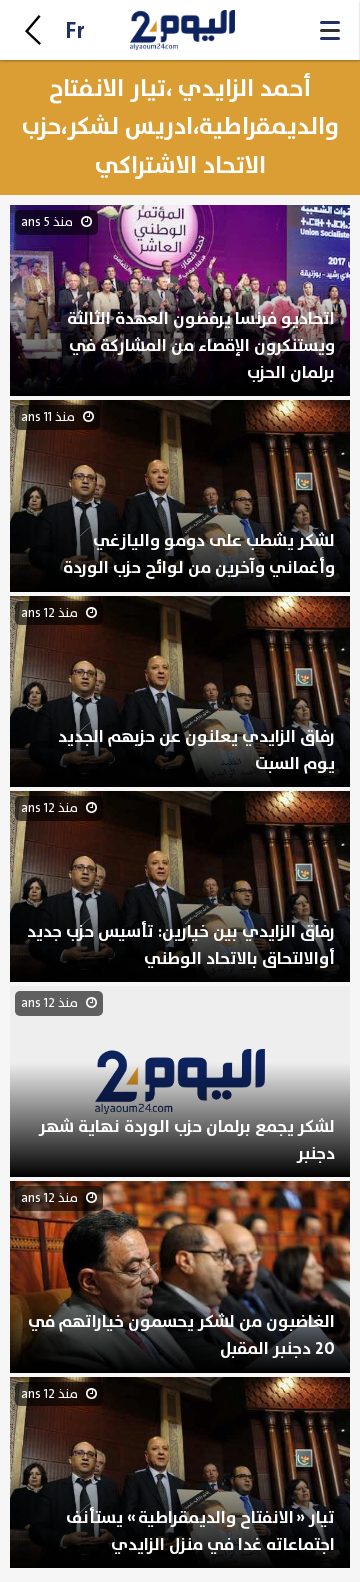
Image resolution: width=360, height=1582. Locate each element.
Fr (75, 31)
